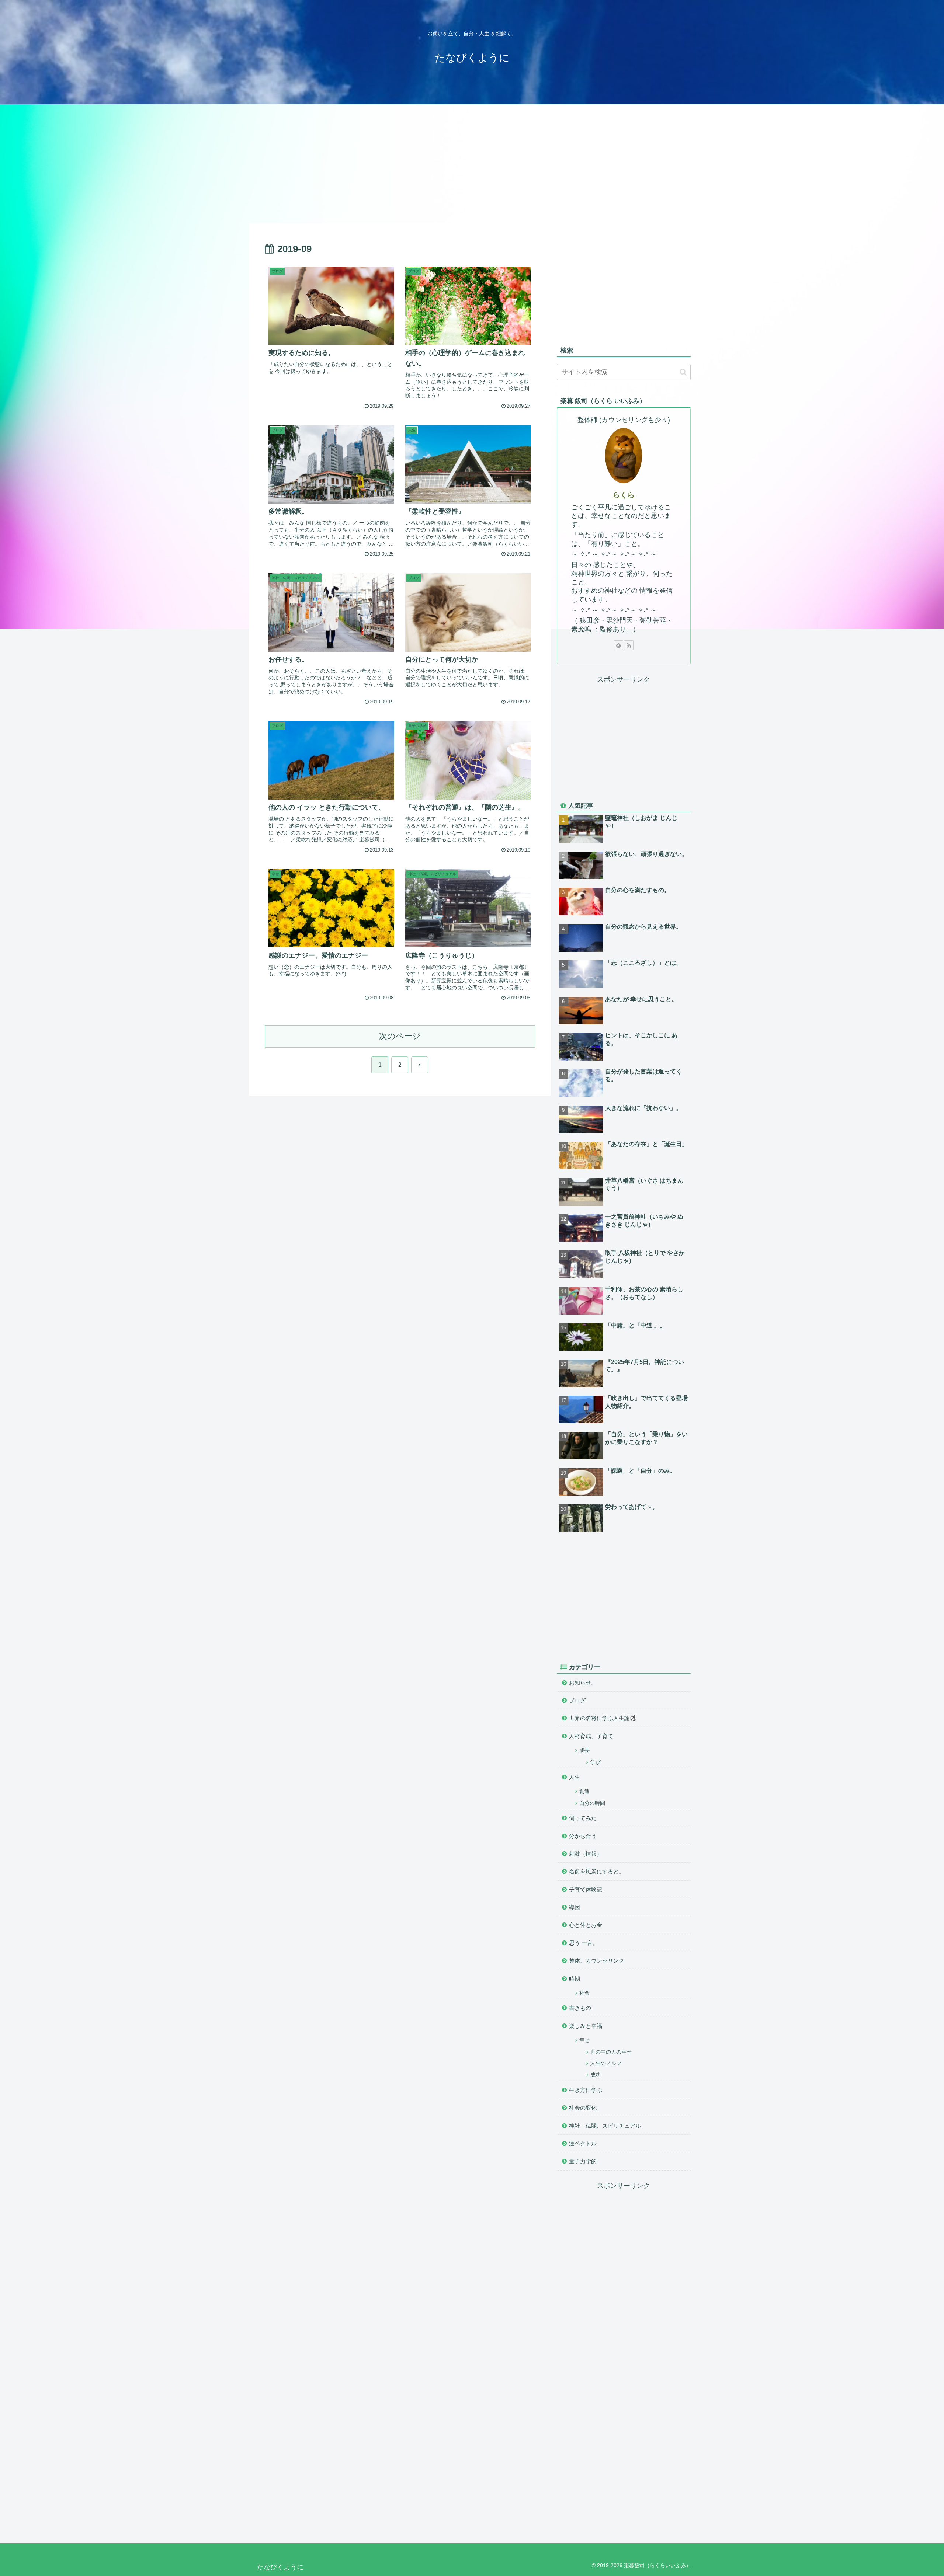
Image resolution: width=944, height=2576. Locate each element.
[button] (683, 372)
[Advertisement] (472, 163)
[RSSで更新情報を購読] (629, 645)
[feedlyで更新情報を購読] (618, 645)
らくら (624, 495)
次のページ (400, 1036)
